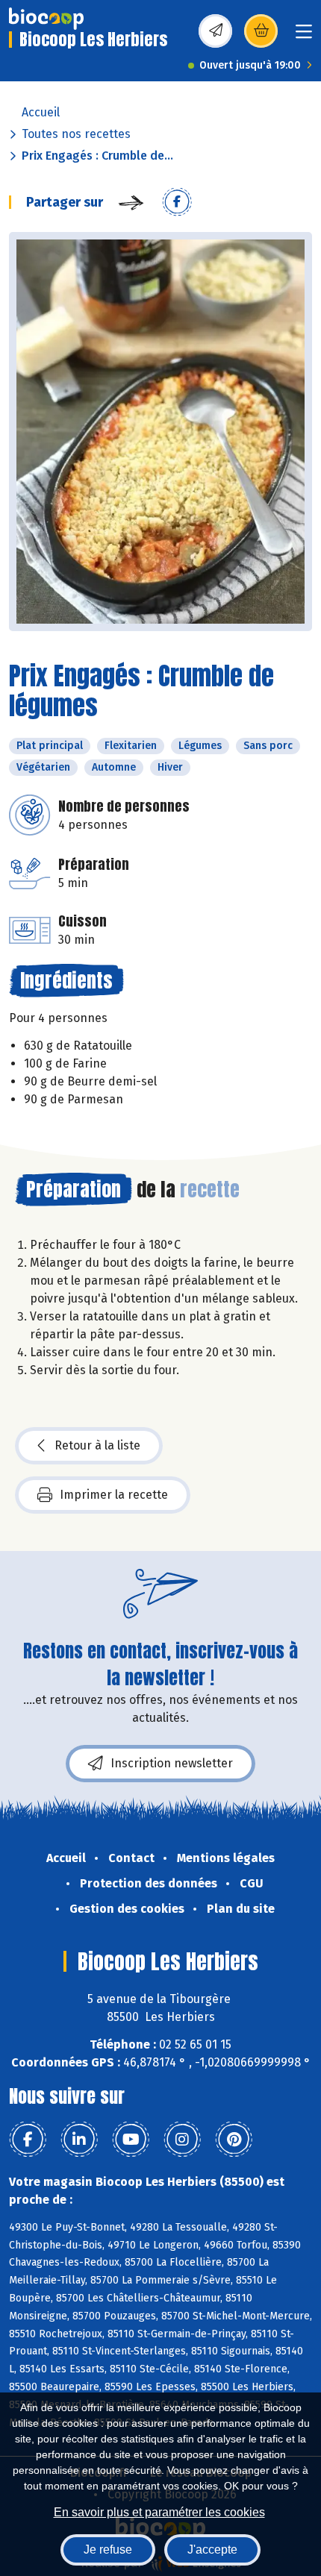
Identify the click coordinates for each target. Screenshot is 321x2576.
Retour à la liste (97, 1445)
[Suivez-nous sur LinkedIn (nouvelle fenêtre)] (79, 2140)
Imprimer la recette (114, 1495)
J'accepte (212, 2550)
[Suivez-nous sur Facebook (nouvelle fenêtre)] (28, 2140)
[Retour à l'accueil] (46, 19)
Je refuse (108, 2550)
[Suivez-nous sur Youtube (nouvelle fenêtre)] (131, 2140)
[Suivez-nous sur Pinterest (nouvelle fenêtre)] (234, 2140)
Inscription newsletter (172, 1763)
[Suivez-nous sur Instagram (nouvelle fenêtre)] (182, 2140)
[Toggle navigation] (304, 36)
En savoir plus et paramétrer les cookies (159, 2512)
